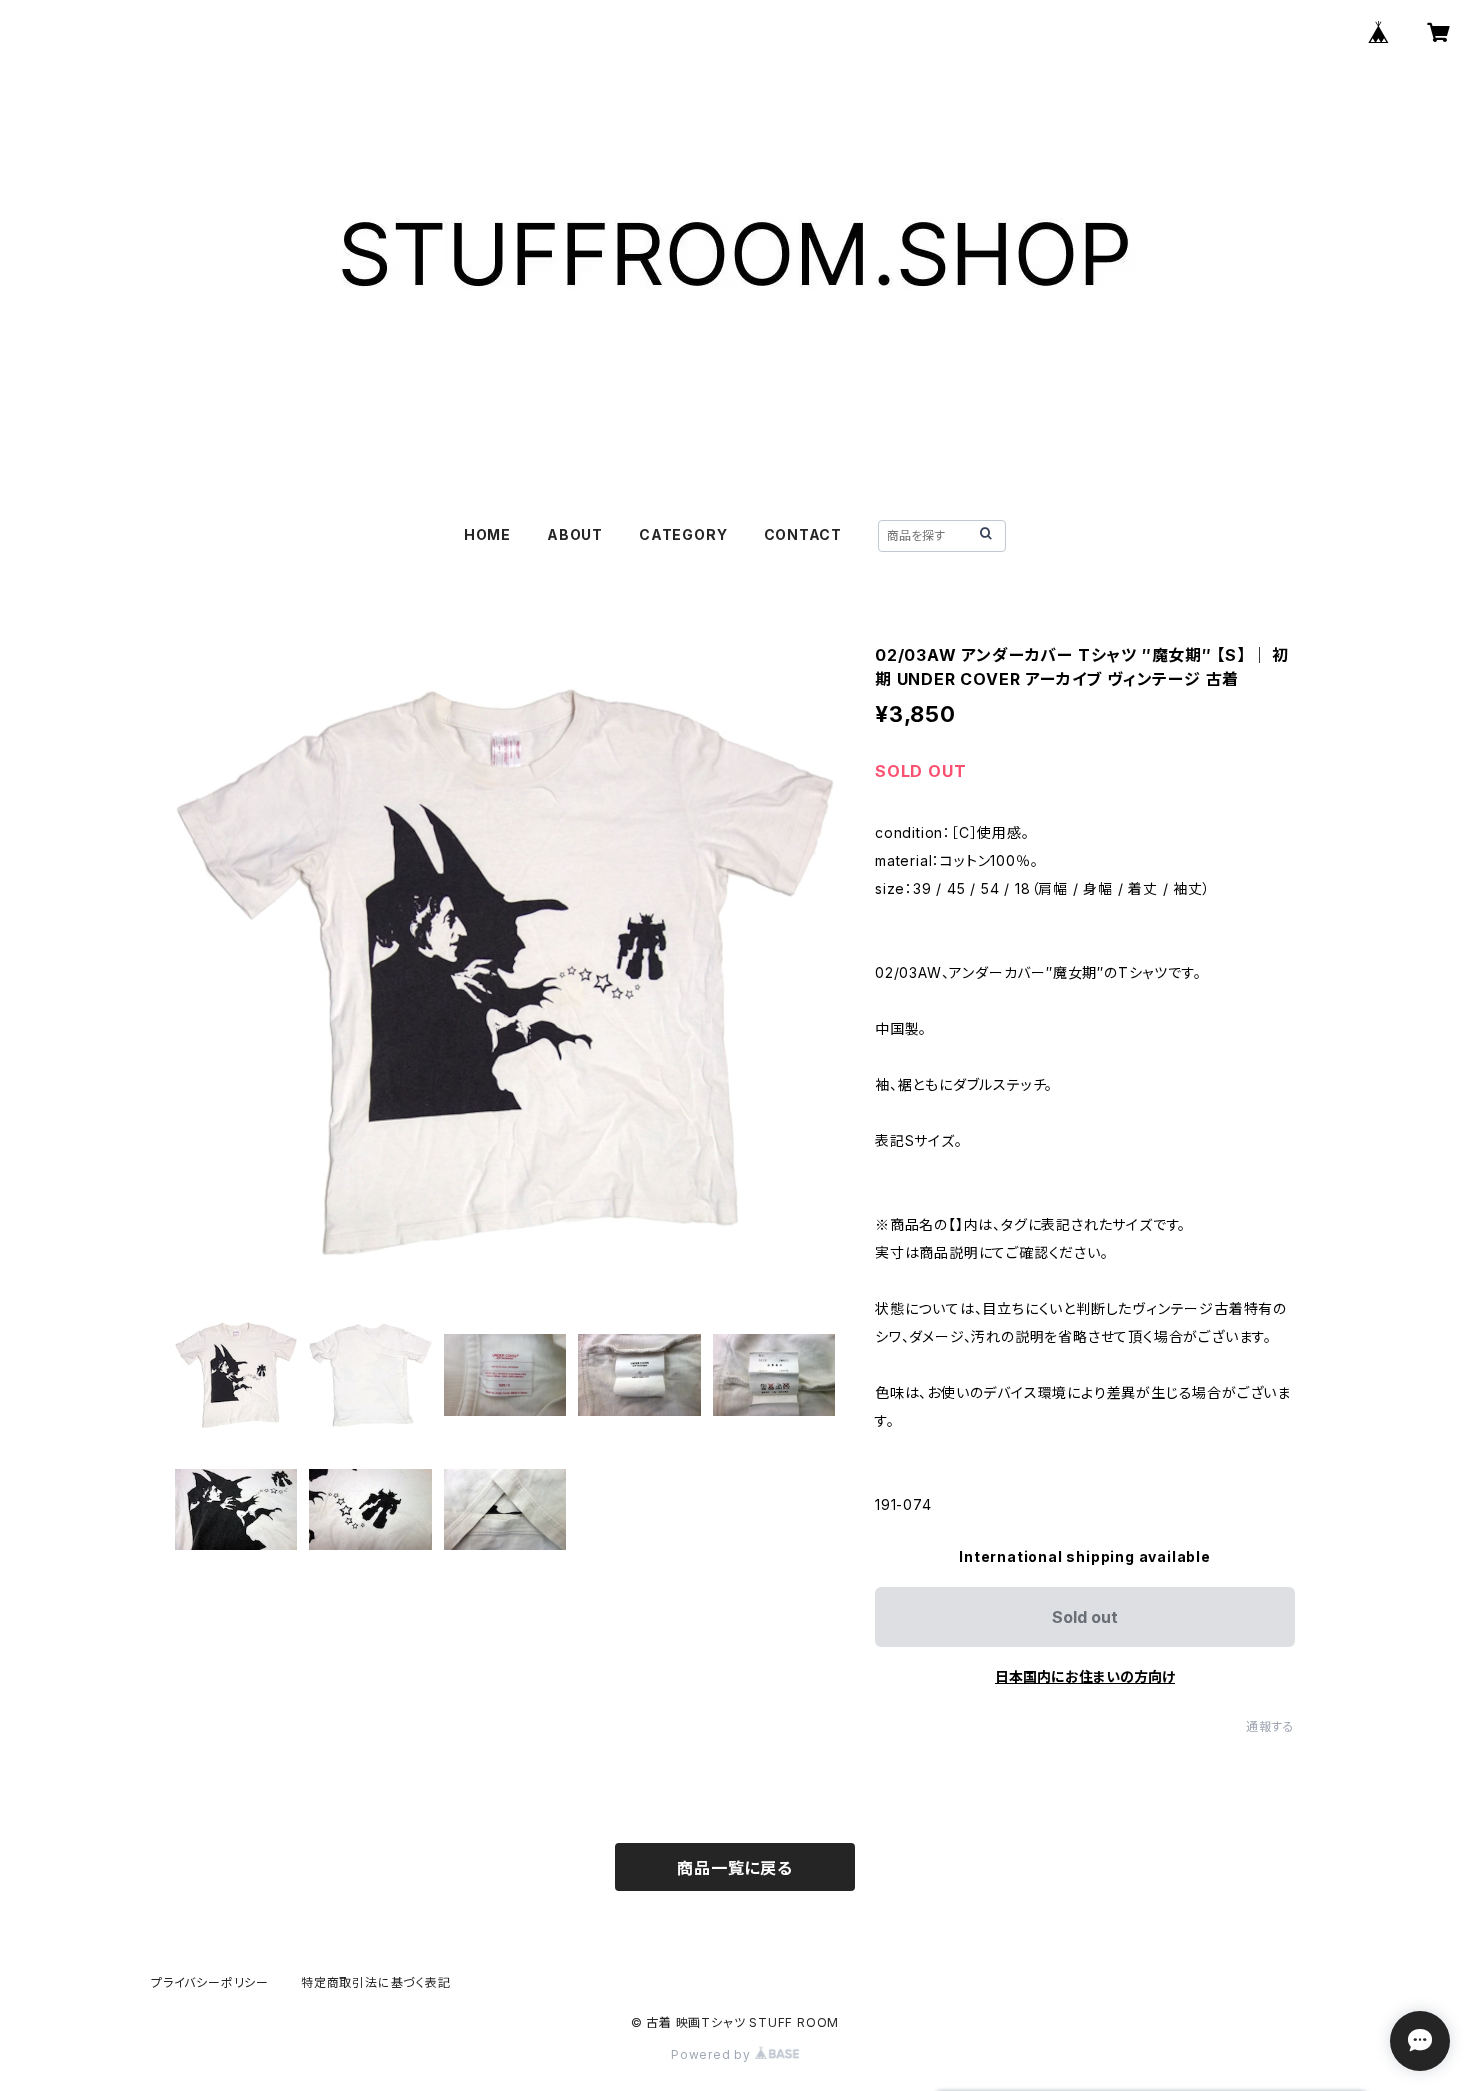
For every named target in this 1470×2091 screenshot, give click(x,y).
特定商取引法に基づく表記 (376, 1982)
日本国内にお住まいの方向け (1085, 1676)
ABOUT (575, 534)
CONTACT (803, 534)
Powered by (713, 2054)
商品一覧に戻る (735, 1868)
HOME (487, 534)
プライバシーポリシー (210, 1982)
